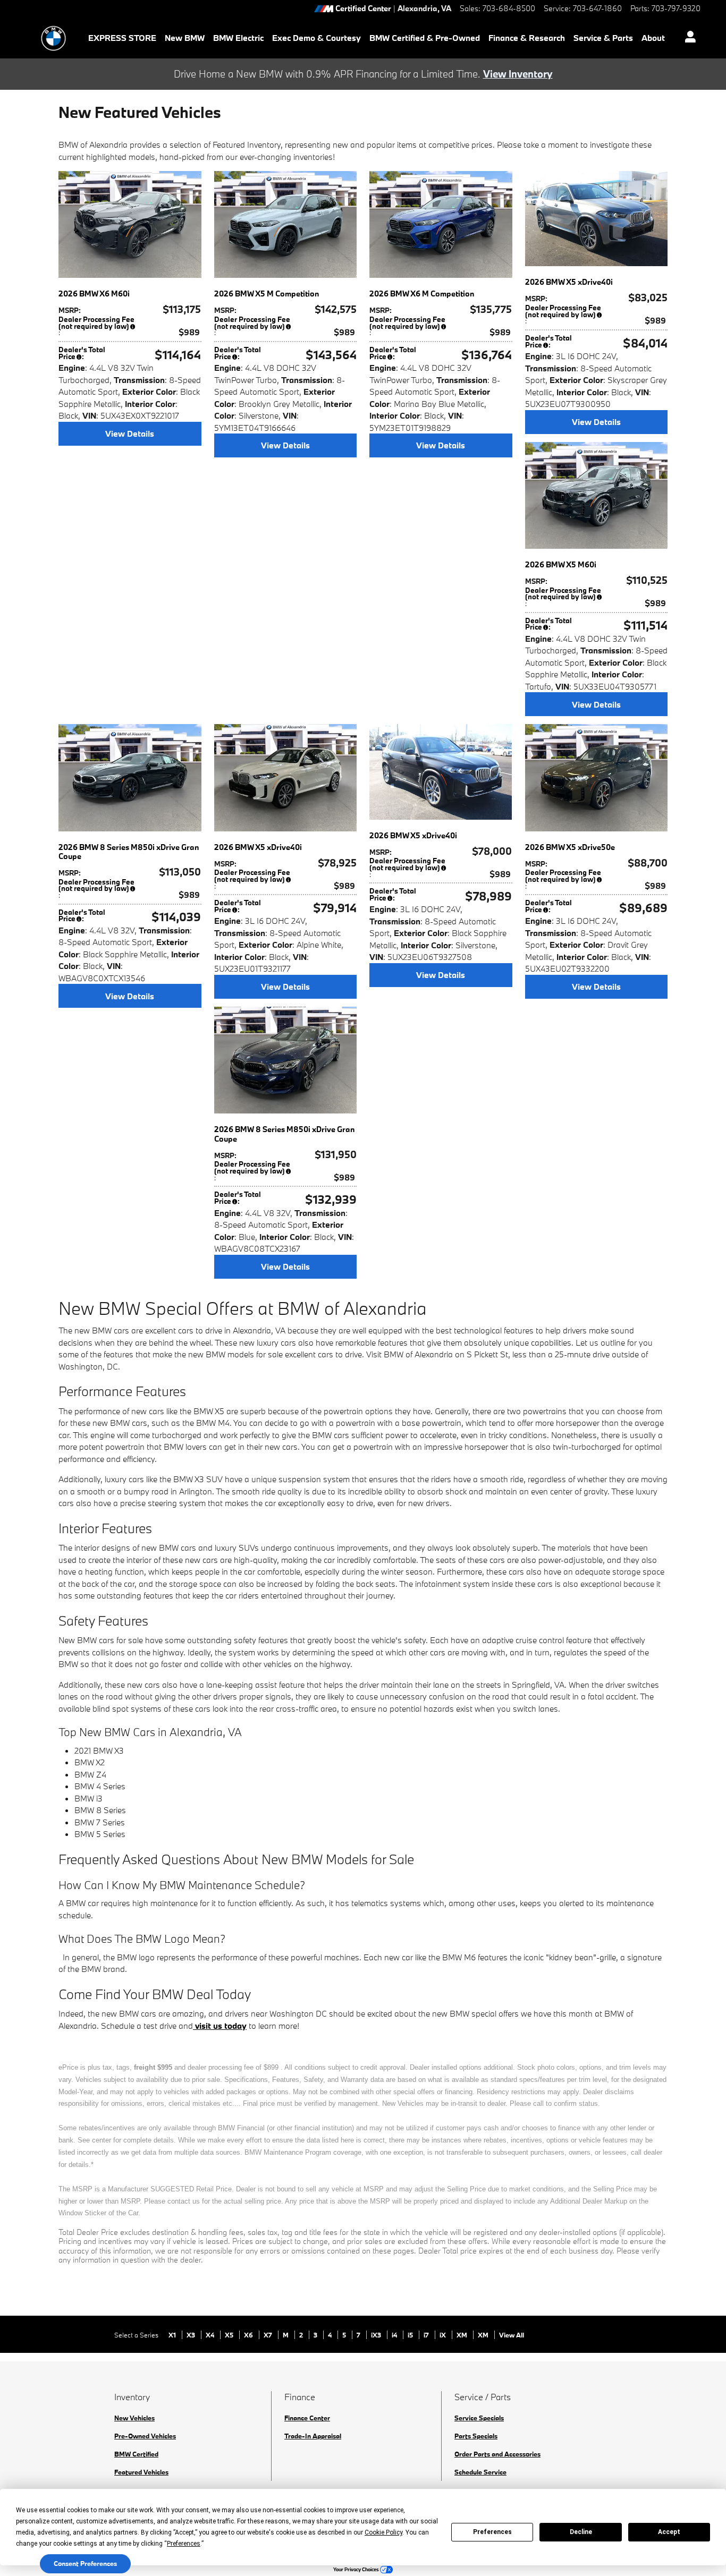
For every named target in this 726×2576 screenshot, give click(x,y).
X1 (173, 2335)
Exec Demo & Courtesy (316, 38)
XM (463, 2335)
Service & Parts (603, 38)
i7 (427, 2335)
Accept (669, 2532)
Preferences (492, 2532)
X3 (192, 2335)
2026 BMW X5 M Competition (267, 294)
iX (444, 2335)
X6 (249, 2335)
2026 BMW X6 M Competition (422, 294)
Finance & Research (527, 38)
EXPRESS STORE (122, 38)
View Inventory (518, 74)
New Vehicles (134, 2418)
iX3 (377, 2335)
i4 (395, 2335)
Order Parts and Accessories (497, 2454)
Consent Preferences (85, 2563)
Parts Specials (476, 2436)
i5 (411, 2335)
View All (512, 2335)
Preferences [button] (184, 2544)
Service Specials (479, 2418)
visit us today (220, 2026)
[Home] (53, 38)
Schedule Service (480, 2472)
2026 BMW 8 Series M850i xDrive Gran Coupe (129, 852)
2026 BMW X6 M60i (94, 294)
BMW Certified (136, 2454)
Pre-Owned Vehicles (145, 2436)
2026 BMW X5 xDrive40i (569, 282)
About (653, 38)
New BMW (185, 38)
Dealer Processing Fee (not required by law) (96, 323)
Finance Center (307, 2418)
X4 (211, 2335)
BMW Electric (238, 38)
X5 (230, 2335)
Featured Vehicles (141, 2472)
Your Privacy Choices (357, 2569)
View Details (130, 433)
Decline (581, 2532)
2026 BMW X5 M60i (561, 564)
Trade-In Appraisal (313, 2436)
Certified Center (363, 9)
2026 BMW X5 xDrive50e (570, 847)
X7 (269, 2335)
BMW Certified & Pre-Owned (425, 38)
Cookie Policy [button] (383, 2532)
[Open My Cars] (687, 38)
